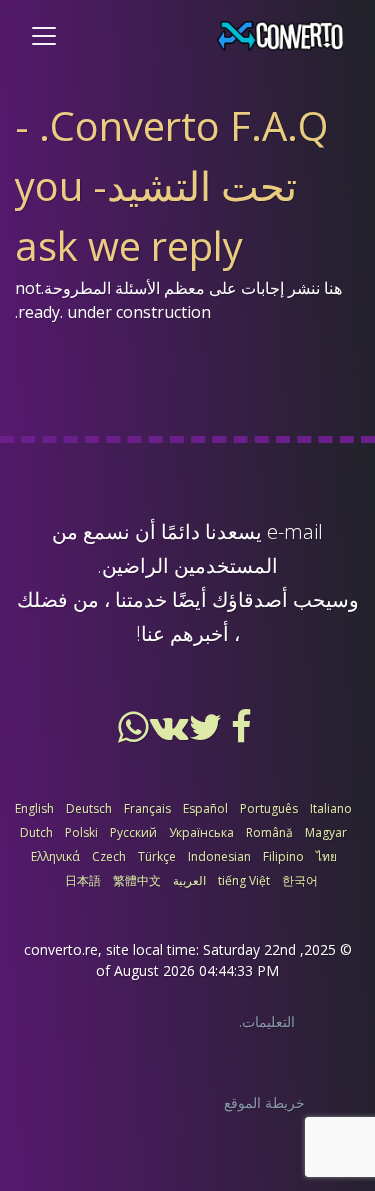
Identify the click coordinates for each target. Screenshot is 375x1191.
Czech (109, 856)
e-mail (295, 531)
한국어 (300, 880)
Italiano (331, 808)
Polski (81, 832)
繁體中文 (137, 880)
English (34, 808)
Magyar (326, 832)
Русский (133, 832)
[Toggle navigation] (44, 36)
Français (147, 808)
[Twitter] (204, 734)
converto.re (61, 949)
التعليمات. (267, 1021)
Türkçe (157, 856)
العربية (189, 880)
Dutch (36, 832)
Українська (201, 832)
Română (269, 832)
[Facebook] (240, 734)
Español (205, 808)
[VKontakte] (168, 734)
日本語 (83, 880)
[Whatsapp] (134, 734)
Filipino (283, 856)
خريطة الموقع (264, 1102)
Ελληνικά (55, 856)
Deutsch (89, 808)
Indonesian (219, 856)
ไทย (326, 856)
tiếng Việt (244, 880)
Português (269, 808)
